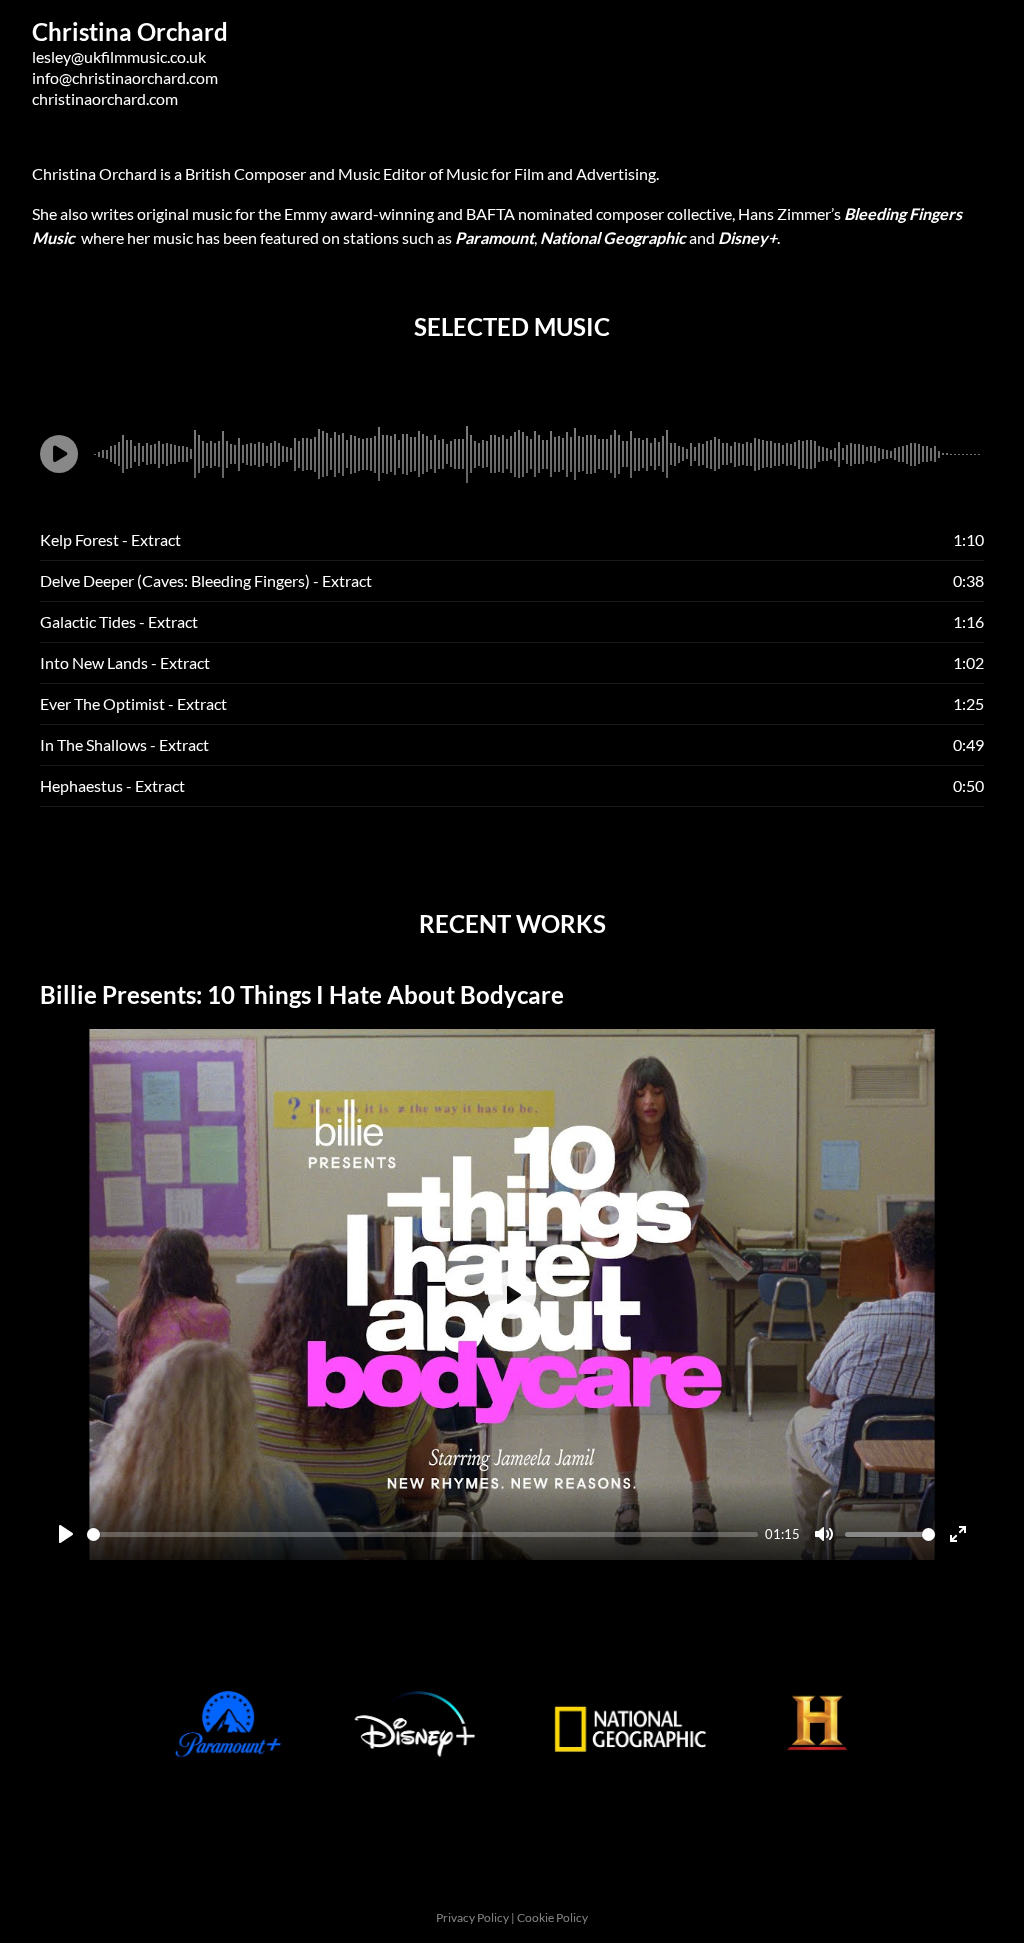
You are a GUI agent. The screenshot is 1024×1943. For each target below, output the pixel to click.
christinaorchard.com (105, 98)
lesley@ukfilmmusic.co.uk (119, 56)
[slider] (422, 1534)
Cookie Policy (552, 1917)
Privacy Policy (473, 1917)
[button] (59, 454)
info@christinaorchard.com (125, 77)
